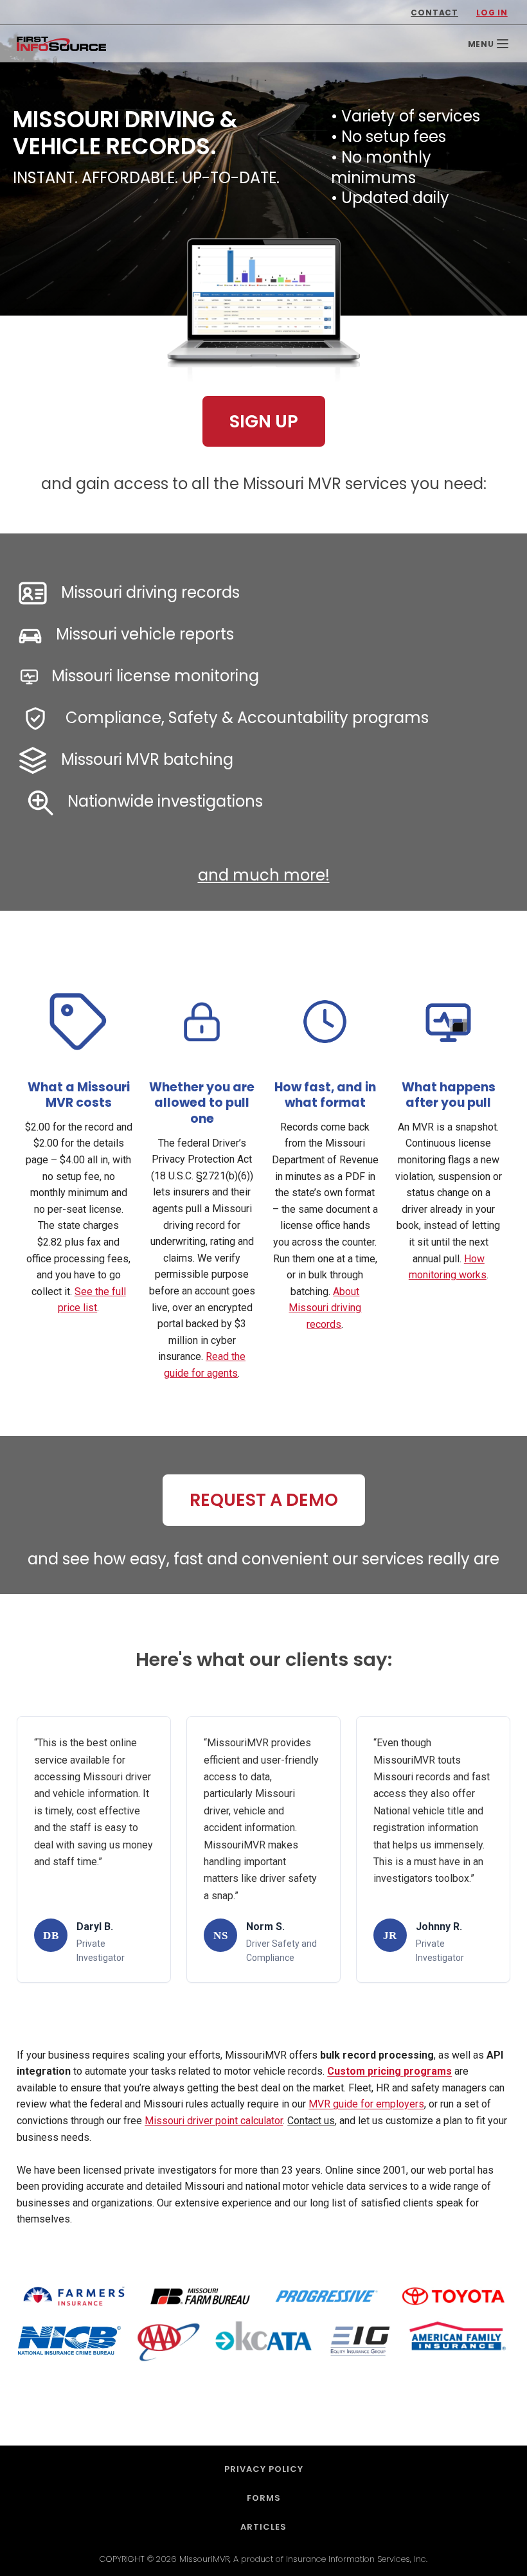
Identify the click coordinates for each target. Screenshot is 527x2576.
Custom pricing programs (389, 2071)
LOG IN (492, 13)
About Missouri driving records (325, 1308)
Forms (264, 2498)
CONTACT (434, 13)
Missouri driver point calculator (214, 2121)
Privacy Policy (264, 2469)
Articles (263, 2527)
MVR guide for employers (366, 2104)
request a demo (264, 1500)
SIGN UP (264, 421)
